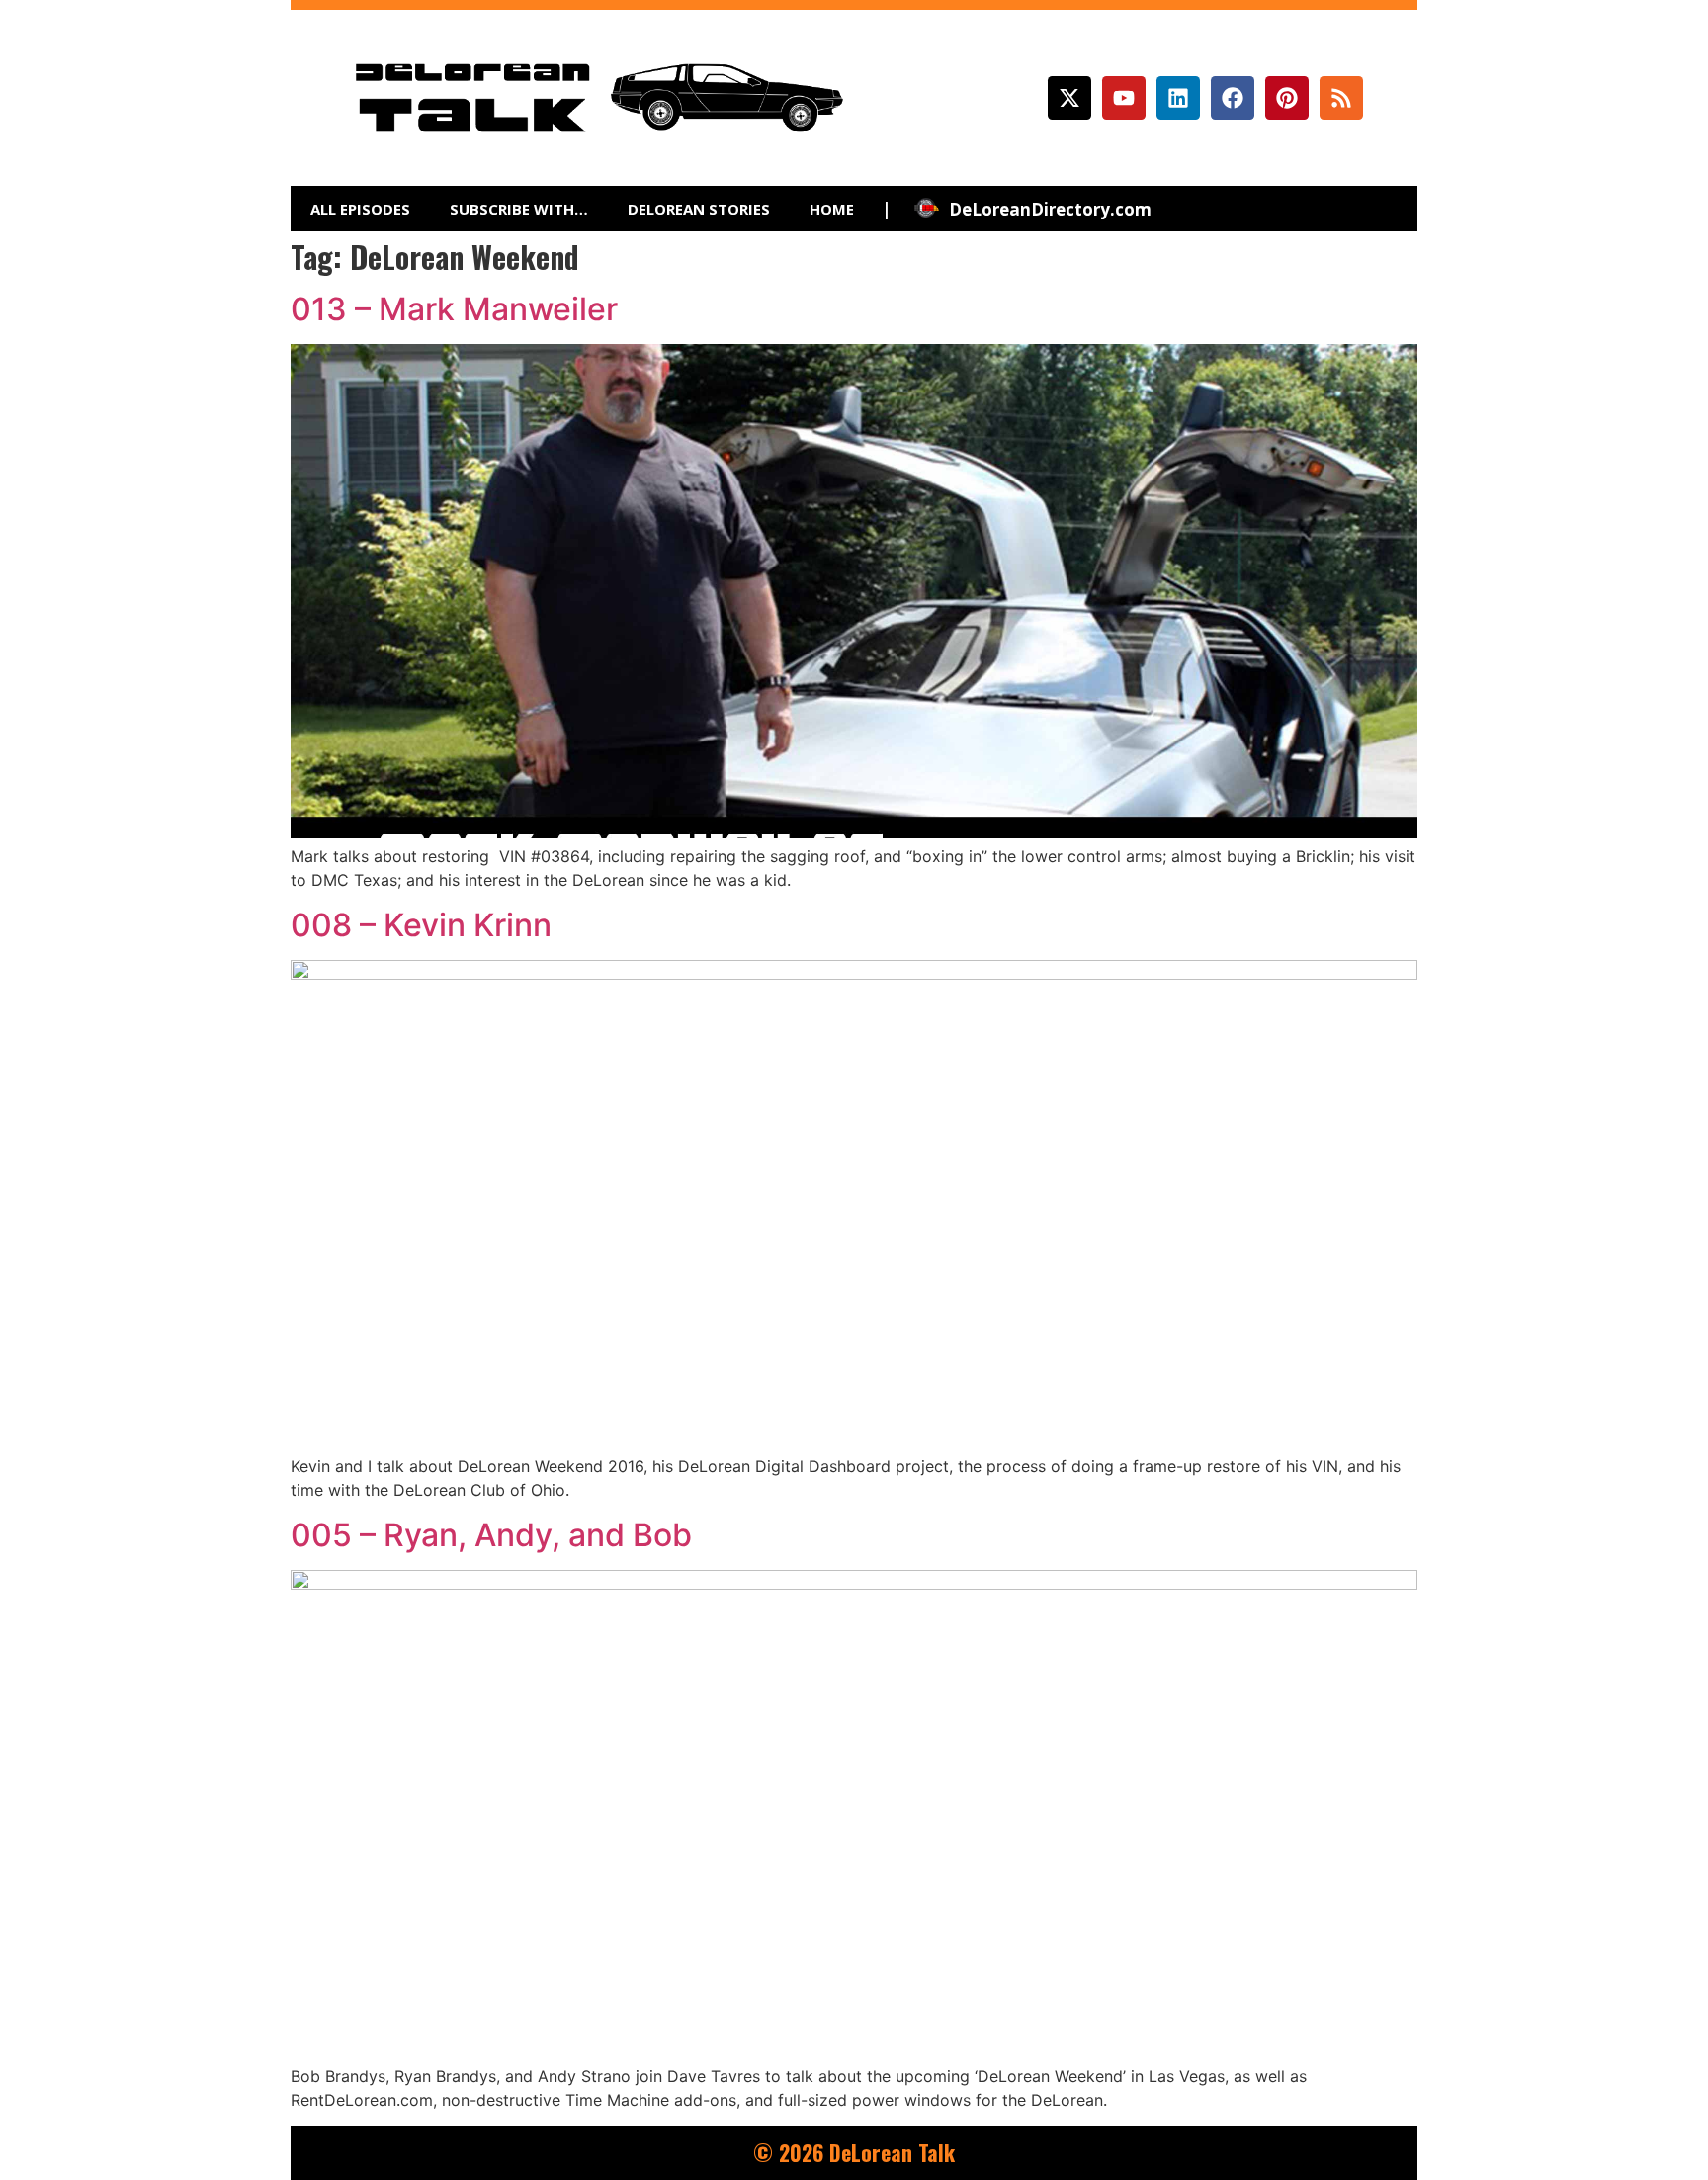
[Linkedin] (1178, 98)
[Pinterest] (1287, 98)
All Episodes (360, 209)
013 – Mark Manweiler (454, 309)
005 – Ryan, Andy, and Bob (491, 1535)
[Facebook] (1233, 98)
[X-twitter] (1069, 98)
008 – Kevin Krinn (421, 925)
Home (832, 209)
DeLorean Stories (699, 209)
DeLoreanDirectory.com (1050, 209)
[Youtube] (1124, 98)
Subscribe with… (519, 209)
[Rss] (1341, 98)
